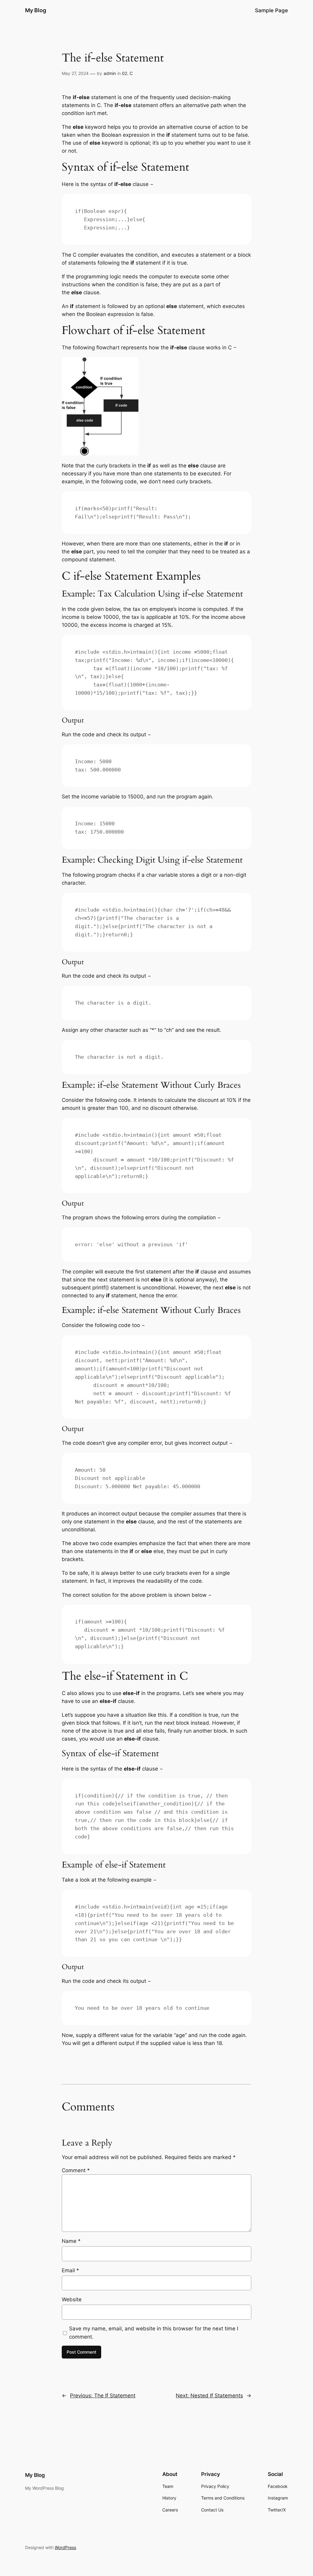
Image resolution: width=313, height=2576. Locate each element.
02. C (127, 73)
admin (110, 73)
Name (71, 2241)
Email (70, 2270)
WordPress (65, 2547)
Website (72, 2299)
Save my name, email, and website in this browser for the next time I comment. (154, 2333)
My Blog (36, 10)
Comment (76, 2170)
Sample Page (271, 10)
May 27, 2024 (75, 73)
